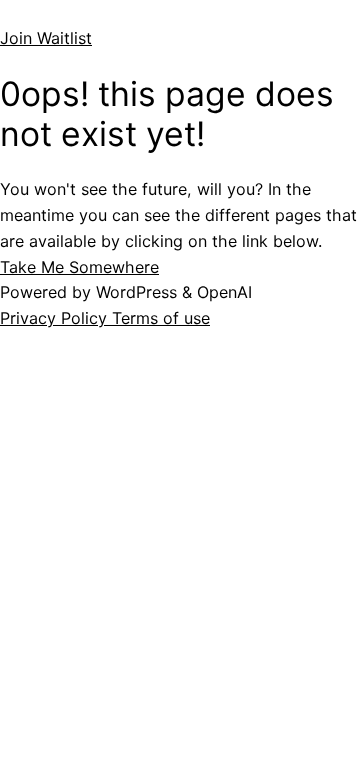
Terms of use (161, 318)
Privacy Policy (56, 318)
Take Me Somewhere (79, 267)
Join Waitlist (46, 38)
